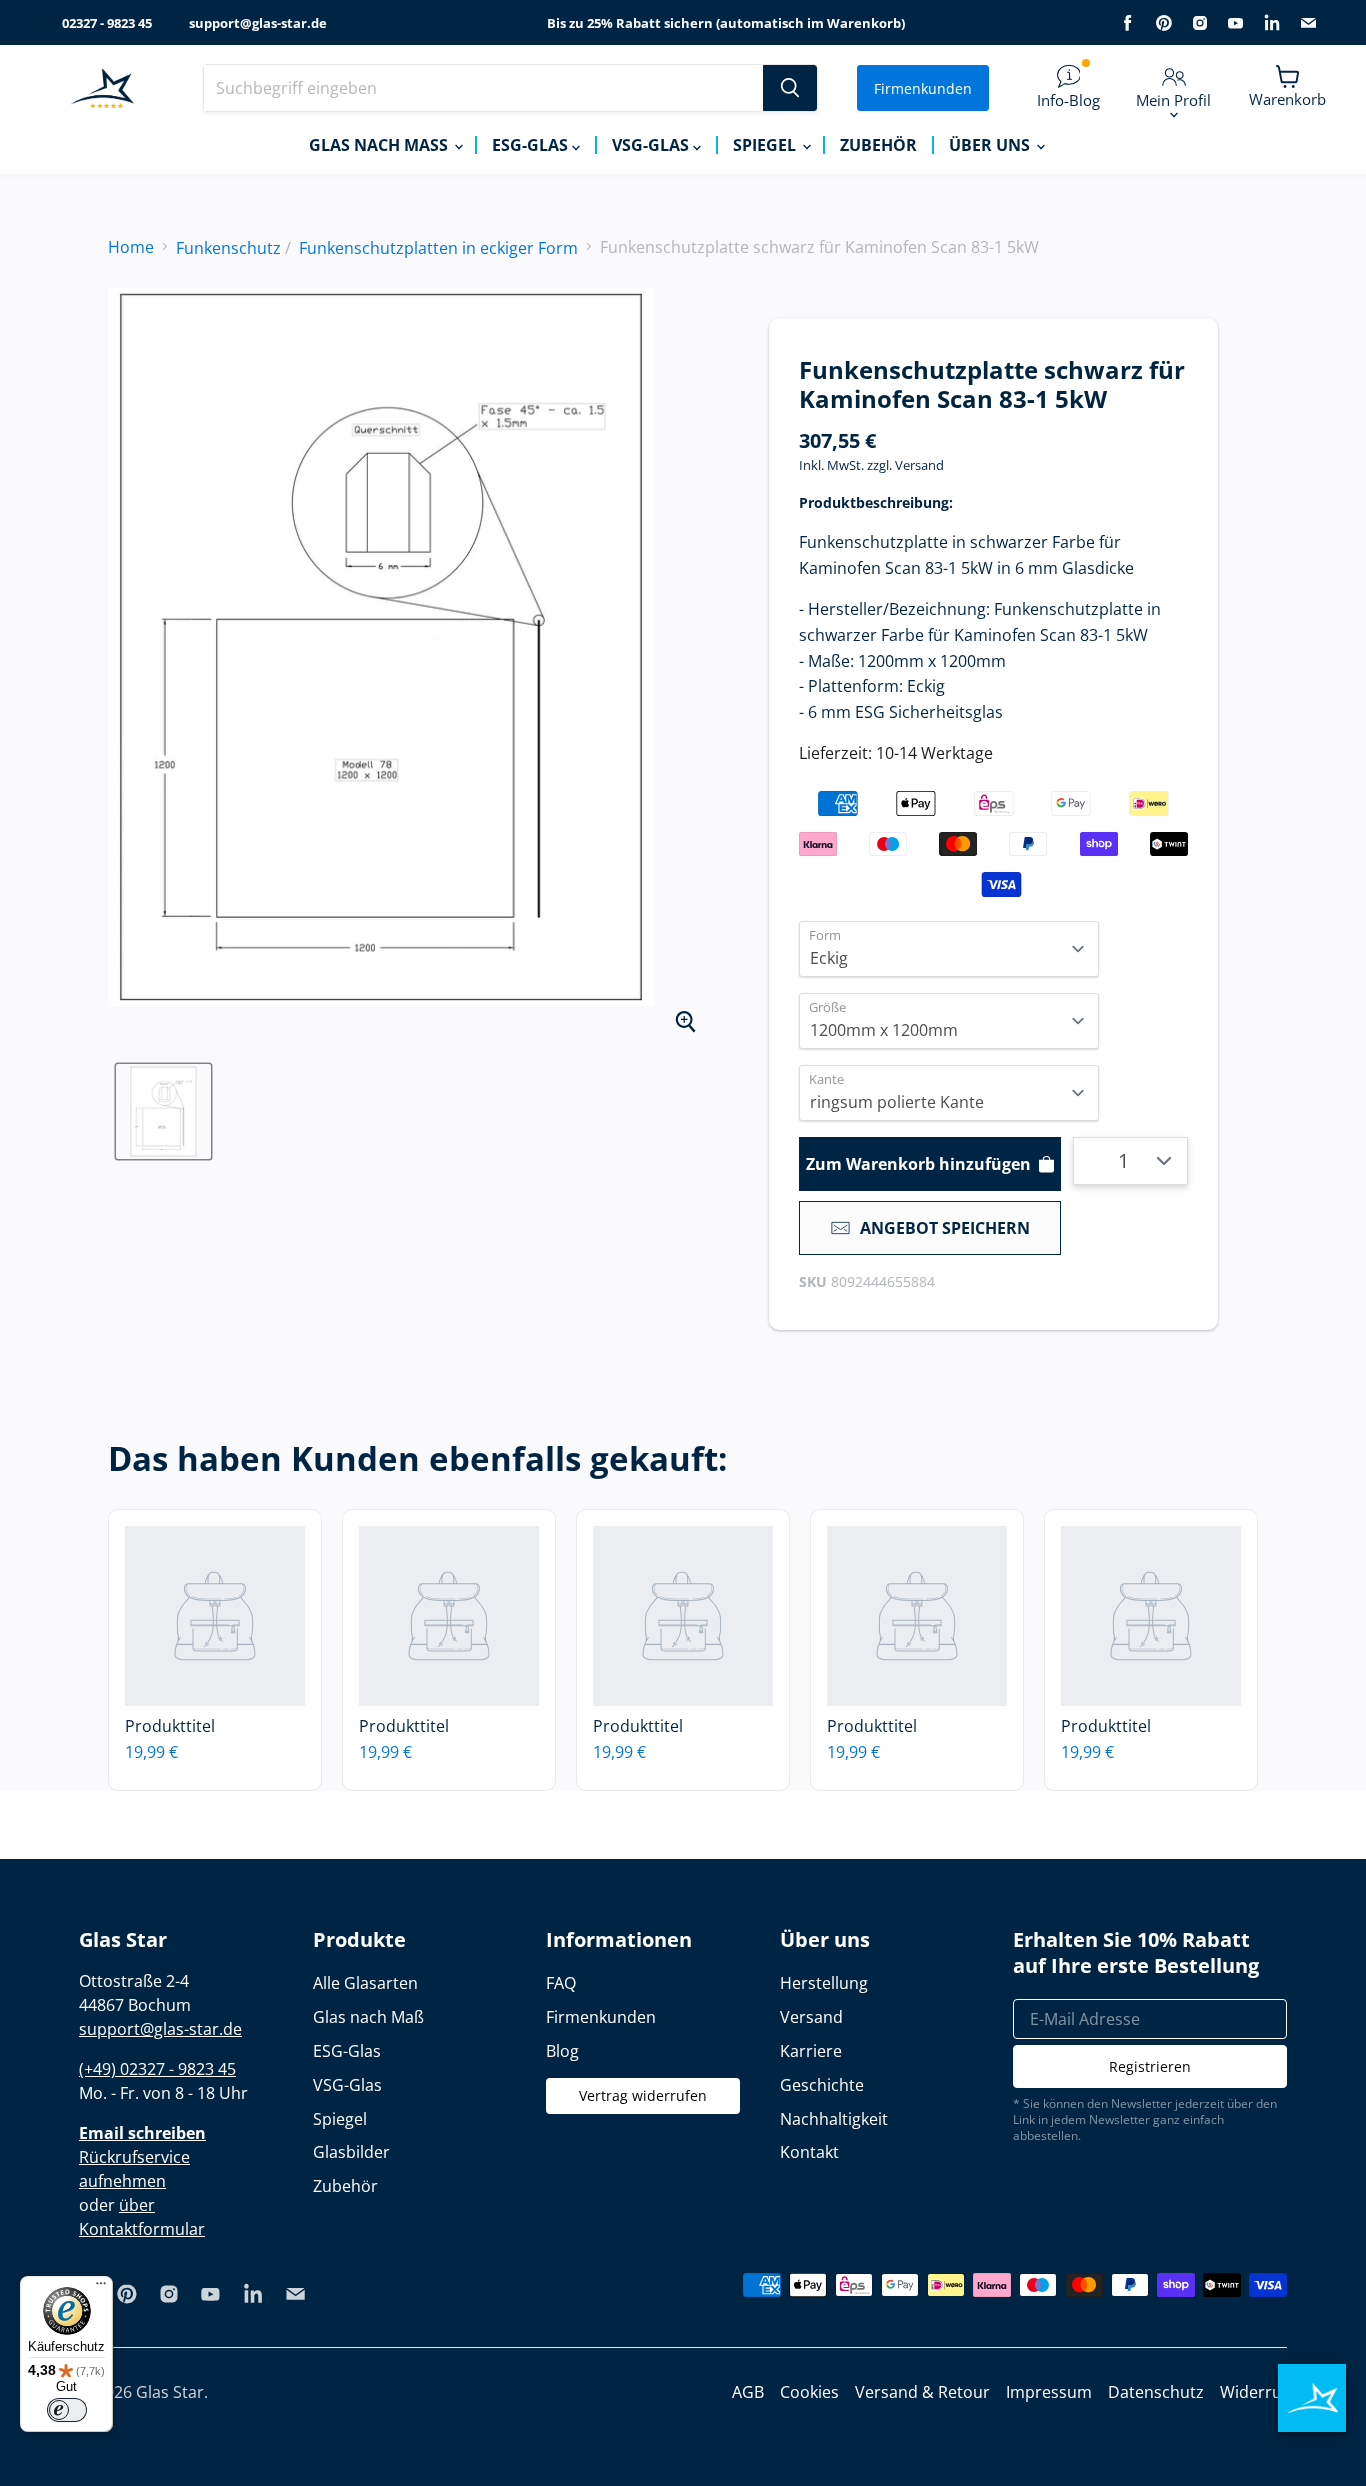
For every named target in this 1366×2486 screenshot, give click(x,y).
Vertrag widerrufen (643, 2095)
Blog (562, 2051)
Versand (919, 465)
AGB (748, 2392)
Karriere (811, 2051)
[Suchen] (790, 88)
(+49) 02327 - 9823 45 (157, 2069)
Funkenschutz (228, 248)
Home (131, 247)
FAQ (561, 1983)
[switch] (67, 2410)
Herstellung (824, 1983)
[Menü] (101, 2288)
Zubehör (878, 145)
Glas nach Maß (380, 145)
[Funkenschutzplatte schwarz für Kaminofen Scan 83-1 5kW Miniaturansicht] (163, 1111)
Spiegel (766, 145)
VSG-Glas (652, 145)
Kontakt (809, 2152)
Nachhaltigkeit (834, 2119)
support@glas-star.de (258, 23)
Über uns (991, 145)
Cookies (809, 2392)
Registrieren (1150, 2066)
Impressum (1049, 2392)
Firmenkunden (923, 88)
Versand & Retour (922, 2392)
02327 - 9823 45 (107, 23)
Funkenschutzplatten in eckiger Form (438, 248)
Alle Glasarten (365, 1983)
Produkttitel (170, 1726)
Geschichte (822, 2085)
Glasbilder (351, 2152)
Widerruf (1253, 2392)
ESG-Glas (532, 145)
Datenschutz (1156, 2392)
